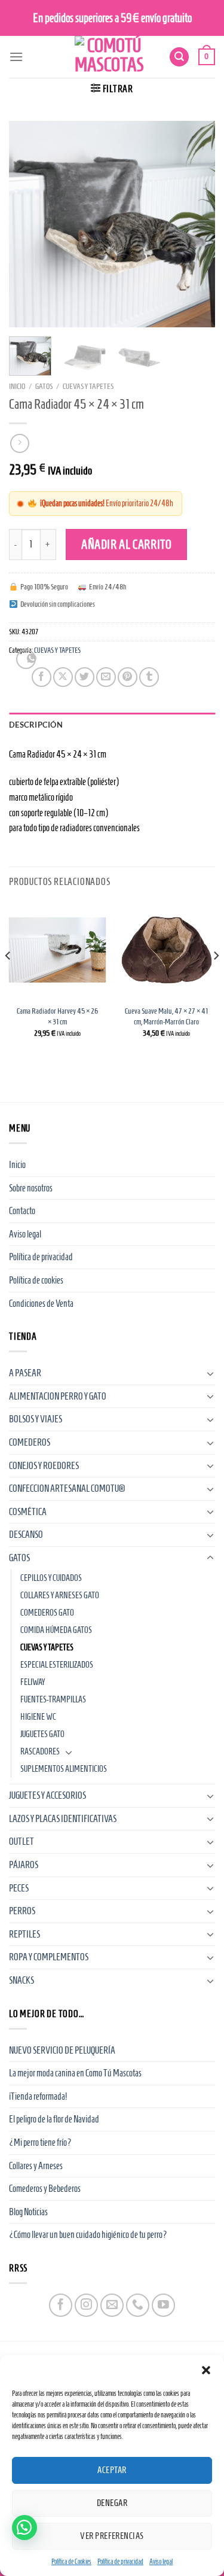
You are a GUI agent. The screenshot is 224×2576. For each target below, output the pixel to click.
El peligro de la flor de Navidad (54, 2119)
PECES (19, 1888)
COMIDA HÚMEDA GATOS (56, 1630)
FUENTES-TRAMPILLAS (53, 1699)
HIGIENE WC (38, 1717)
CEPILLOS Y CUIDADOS (51, 1578)
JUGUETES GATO (42, 1734)
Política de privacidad (120, 2561)
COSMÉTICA (28, 1512)
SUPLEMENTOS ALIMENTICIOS (64, 1769)
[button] (206, 2370)
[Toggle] (210, 1373)
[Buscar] (179, 57)
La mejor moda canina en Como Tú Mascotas (75, 2073)
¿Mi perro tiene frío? (40, 2142)
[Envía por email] (106, 677)
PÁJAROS (24, 1865)
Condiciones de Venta (41, 1304)
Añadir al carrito (127, 544)
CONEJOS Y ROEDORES (44, 1466)
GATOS (44, 386)
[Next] (196, 224)
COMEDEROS (30, 1442)
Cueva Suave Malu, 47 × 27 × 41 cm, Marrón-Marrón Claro (166, 1016)
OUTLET (22, 1841)
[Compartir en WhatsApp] (26, 659)
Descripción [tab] (36, 725)
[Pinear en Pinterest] (128, 677)
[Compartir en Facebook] (42, 677)
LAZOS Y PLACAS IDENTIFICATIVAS (63, 1819)
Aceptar (112, 2470)
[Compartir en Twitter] (85, 677)
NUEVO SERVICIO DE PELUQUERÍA (62, 2050)
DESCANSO (26, 1535)
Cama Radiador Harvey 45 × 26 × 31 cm (57, 1016)
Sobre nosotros (31, 1188)
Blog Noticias (28, 2212)
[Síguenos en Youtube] (163, 2305)
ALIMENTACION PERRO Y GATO (58, 1396)
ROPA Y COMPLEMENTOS (49, 1957)
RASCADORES (40, 1751)
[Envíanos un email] (112, 2305)
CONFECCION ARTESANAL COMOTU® (67, 1488)
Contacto (22, 1211)
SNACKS (22, 1980)
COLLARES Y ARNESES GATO (60, 1595)
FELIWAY (33, 1682)
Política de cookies (36, 1280)
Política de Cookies (71, 2561)
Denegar (112, 2503)
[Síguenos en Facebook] (61, 2305)
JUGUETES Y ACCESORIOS (47, 1795)
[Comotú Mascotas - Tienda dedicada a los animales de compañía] (109, 57)
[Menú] (16, 57)
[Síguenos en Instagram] (86, 2305)
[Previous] (28, 224)
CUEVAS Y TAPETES (88, 386)
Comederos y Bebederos (45, 2189)
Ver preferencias (112, 2536)
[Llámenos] (138, 2305)
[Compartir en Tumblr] (149, 677)
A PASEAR (25, 1373)
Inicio (17, 386)
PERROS (22, 1911)
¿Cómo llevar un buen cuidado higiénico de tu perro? (88, 2235)
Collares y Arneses (36, 2166)
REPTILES (24, 1934)
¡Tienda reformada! (38, 2096)
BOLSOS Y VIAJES (36, 1419)
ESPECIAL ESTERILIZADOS (57, 1665)
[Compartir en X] (63, 677)
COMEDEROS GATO (47, 1613)
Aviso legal (161, 2561)
